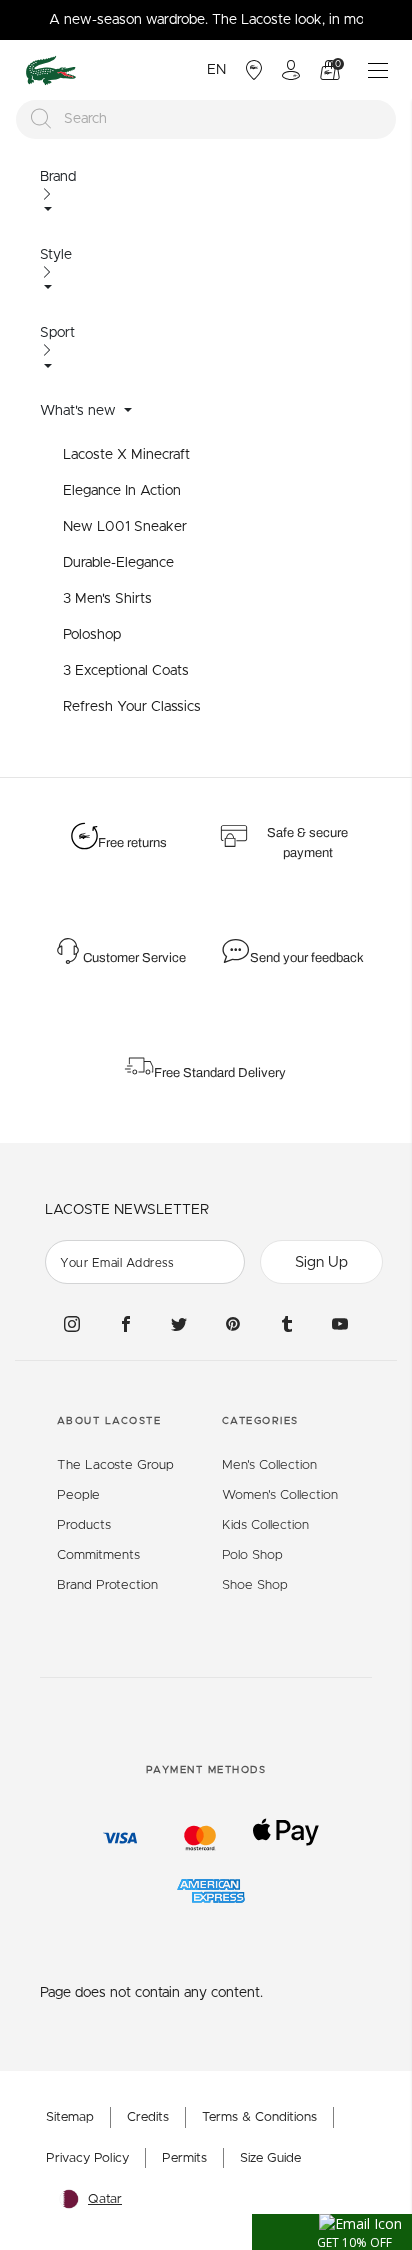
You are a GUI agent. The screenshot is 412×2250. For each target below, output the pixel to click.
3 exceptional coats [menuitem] (126, 671)
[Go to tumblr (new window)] (287, 1323)
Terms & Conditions (259, 2117)
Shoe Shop (255, 1585)
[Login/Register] (291, 70)
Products (84, 1525)
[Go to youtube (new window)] (340, 1323)
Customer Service (134, 958)
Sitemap (70, 2117)
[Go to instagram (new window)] (72, 1323)
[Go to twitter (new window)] (179, 1323)
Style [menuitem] (56, 255)
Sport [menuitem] (57, 333)
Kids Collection (265, 1525)
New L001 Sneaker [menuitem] (125, 527)
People (78, 1495)
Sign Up (321, 1262)
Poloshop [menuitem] (92, 635)
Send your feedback (307, 958)
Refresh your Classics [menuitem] (132, 707)
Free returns (132, 843)
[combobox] (206, 119)
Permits (184, 2158)
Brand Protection (107, 1585)
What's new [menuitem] (80, 411)
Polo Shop (252, 1555)
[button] (332, 2232)
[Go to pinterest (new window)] (233, 1323)
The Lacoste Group (115, 1465)
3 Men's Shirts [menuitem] (107, 599)
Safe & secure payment (307, 843)
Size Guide (270, 2158)
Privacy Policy (87, 2158)
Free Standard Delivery (221, 1073)
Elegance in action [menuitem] (122, 491)
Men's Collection (269, 1465)
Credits (148, 2117)
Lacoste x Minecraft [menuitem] (126, 455)
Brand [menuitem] (58, 177)
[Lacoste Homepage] (51, 70)
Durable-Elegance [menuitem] (118, 563)
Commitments (98, 1555)
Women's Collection (280, 1495)
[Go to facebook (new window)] (126, 1323)
